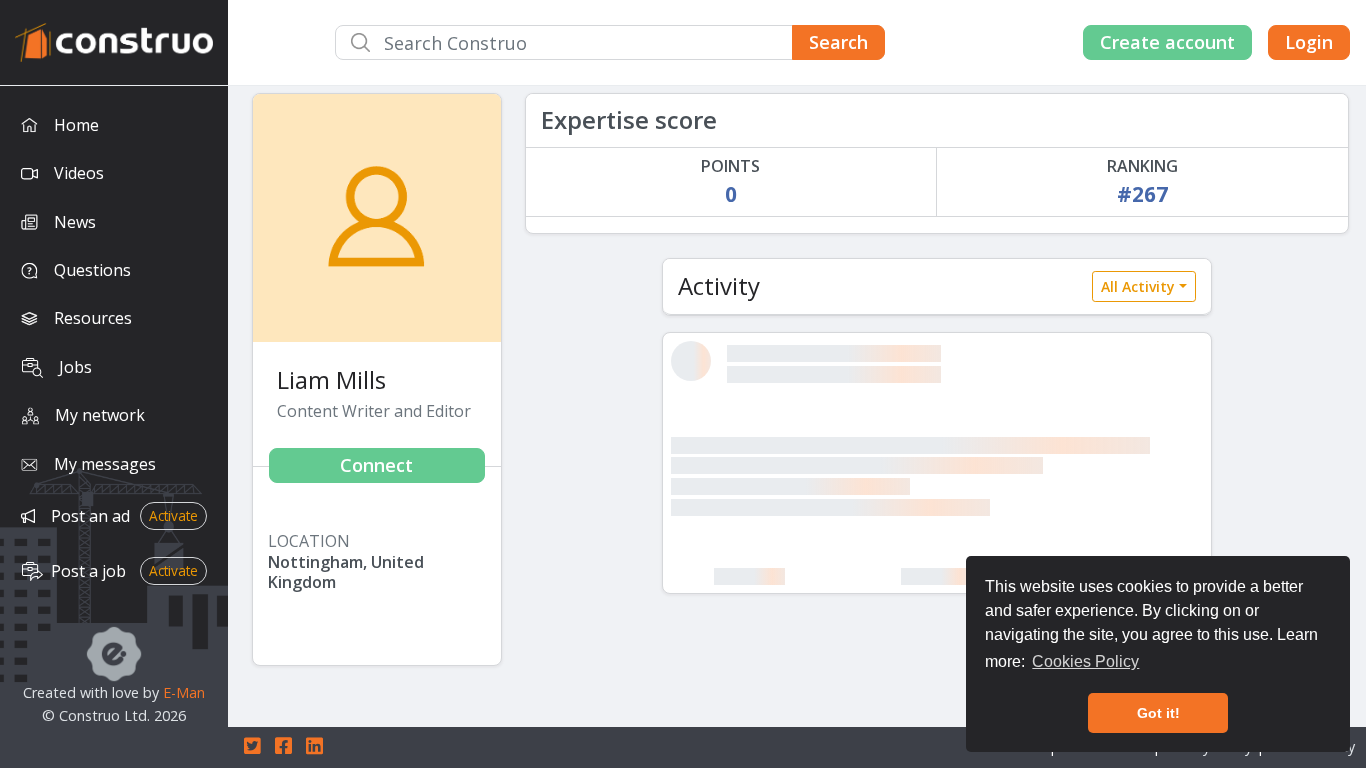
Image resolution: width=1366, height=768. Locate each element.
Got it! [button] (1158, 713)
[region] (114, 427)
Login (1309, 42)
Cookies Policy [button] (1085, 661)
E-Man (184, 692)
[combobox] (610, 42)
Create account (1167, 42)
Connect (376, 465)
